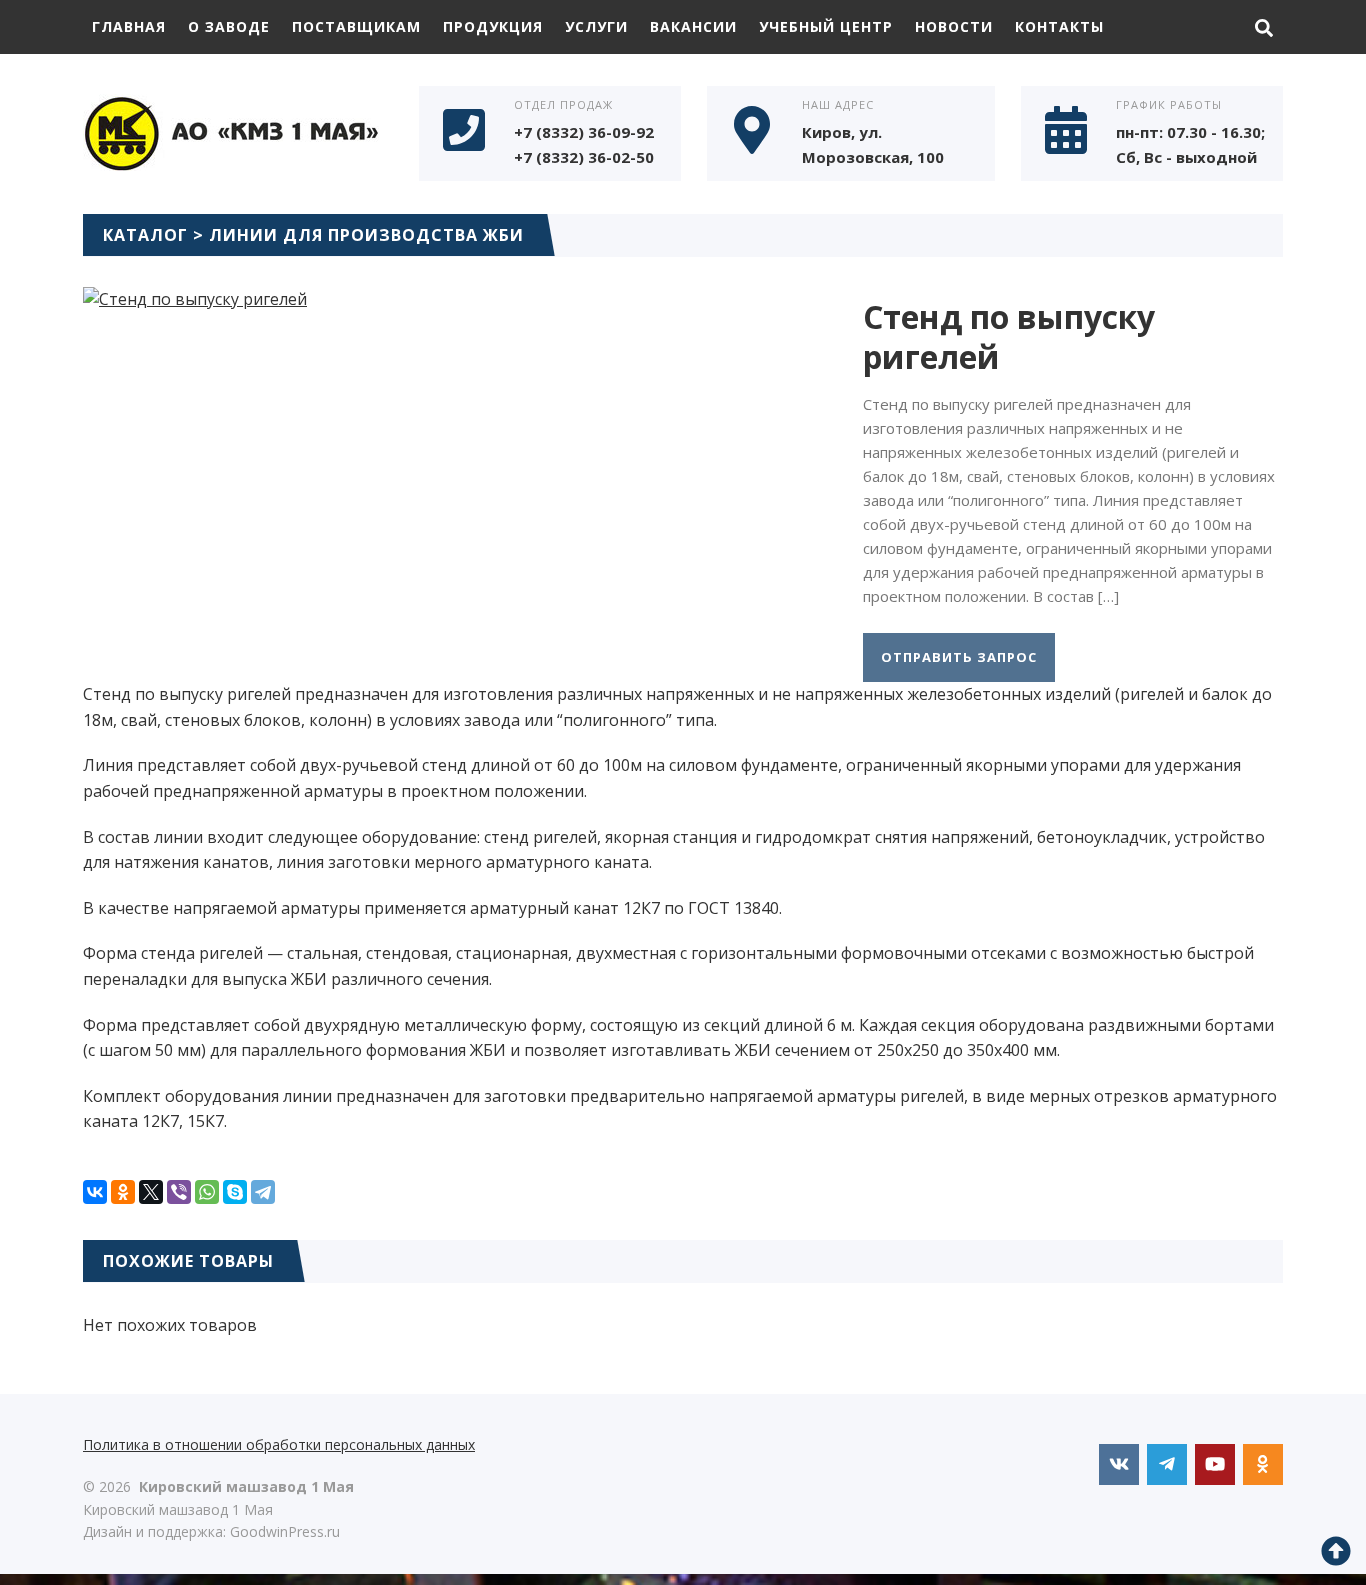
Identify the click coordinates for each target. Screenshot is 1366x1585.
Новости (954, 26)
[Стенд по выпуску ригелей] (195, 299)
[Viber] (179, 1192)
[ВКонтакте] (95, 1192)
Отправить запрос (959, 657)
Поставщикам (356, 26)
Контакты (1059, 26)
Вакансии (693, 26)
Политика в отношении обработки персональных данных (279, 1444)
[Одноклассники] (123, 1192)
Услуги (596, 26)
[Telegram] (263, 1192)
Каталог (145, 235)
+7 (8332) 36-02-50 (584, 157)
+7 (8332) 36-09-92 (584, 132)
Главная (129, 26)
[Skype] (235, 1192)
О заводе (229, 26)
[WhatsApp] (207, 1192)
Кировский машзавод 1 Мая (233, 131)
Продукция (493, 26)
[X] (151, 1192)
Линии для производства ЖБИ (366, 235)
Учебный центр (826, 26)
